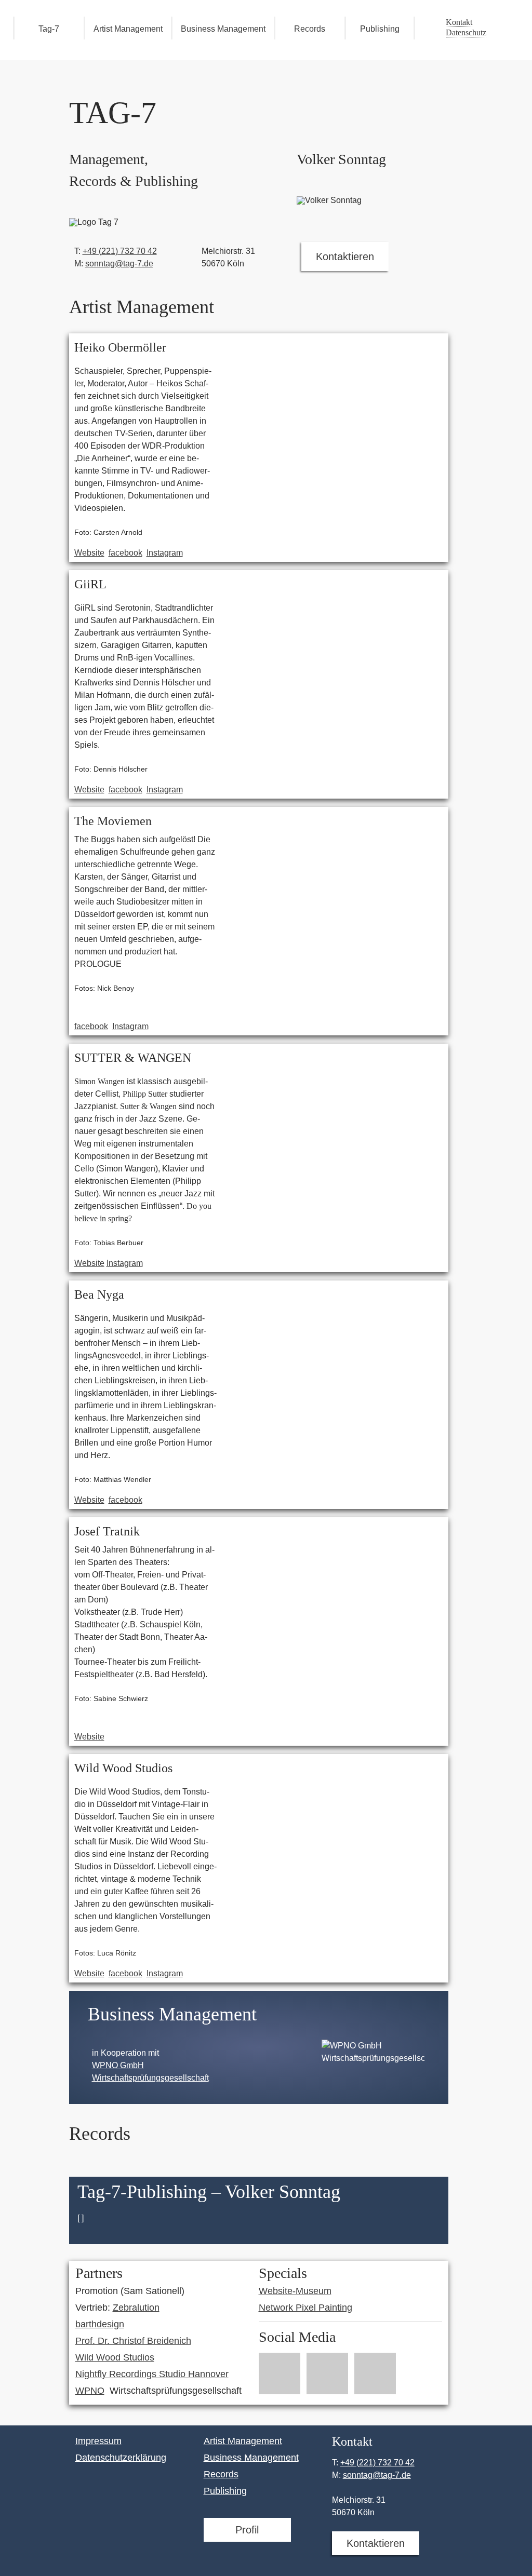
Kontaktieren (345, 257)
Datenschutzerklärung (121, 2458)
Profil (247, 2530)
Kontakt (459, 22)
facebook (125, 553)
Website (89, 553)
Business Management (223, 29)
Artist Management (128, 29)
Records (310, 29)
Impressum (98, 2441)
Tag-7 (49, 29)
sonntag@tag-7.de (119, 264)
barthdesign (100, 2324)
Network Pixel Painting (305, 2308)
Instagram (165, 553)
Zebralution (136, 2308)
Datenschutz (466, 32)
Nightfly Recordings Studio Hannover (152, 2374)
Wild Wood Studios (115, 2357)
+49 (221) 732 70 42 (120, 251)
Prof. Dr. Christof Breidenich (133, 2341)
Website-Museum (295, 2291)
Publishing (380, 29)
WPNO (90, 2391)
